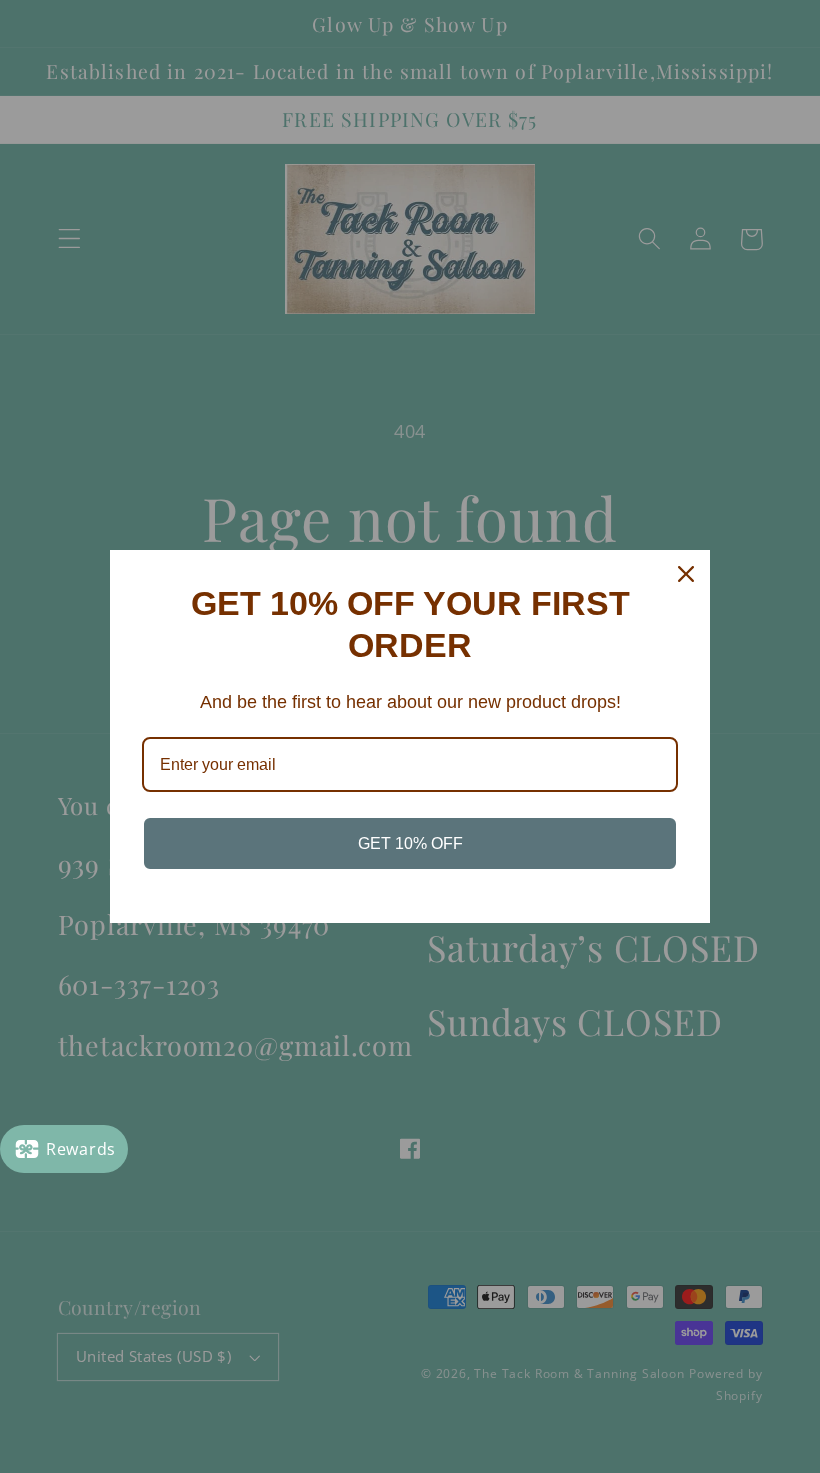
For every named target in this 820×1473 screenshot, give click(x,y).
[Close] (686, 574)
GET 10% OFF (410, 843)
